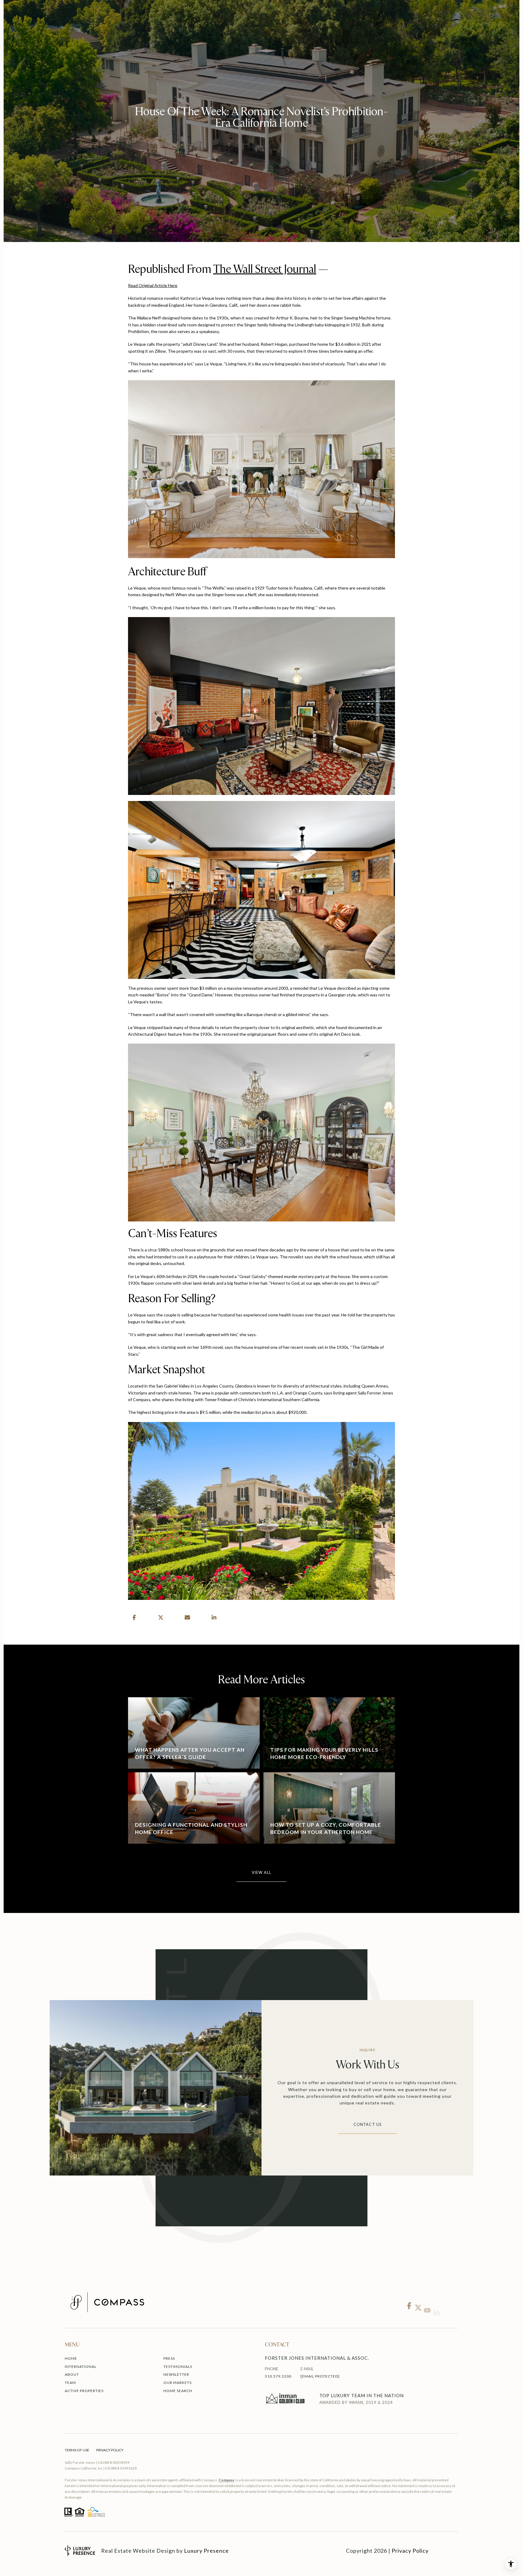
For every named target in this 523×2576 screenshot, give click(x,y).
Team (70, 2383)
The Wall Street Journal (265, 269)
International (81, 2367)
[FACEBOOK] (409, 2302)
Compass (226, 2480)
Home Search (178, 2391)
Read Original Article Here (153, 285)
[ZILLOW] (454, 2302)
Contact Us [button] (368, 2125)
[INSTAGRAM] (445, 2302)
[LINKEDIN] (436, 2302)
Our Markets (178, 2383)
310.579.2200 (278, 2376)
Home (71, 2358)
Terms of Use (77, 2450)
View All (262, 1873)
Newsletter (176, 2374)
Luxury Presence (206, 2551)
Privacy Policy (110, 2450)
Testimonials (178, 2367)
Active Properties (84, 2391)
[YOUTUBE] (427, 2302)
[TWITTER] (418, 2302)
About (72, 2374)
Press (169, 2358)
